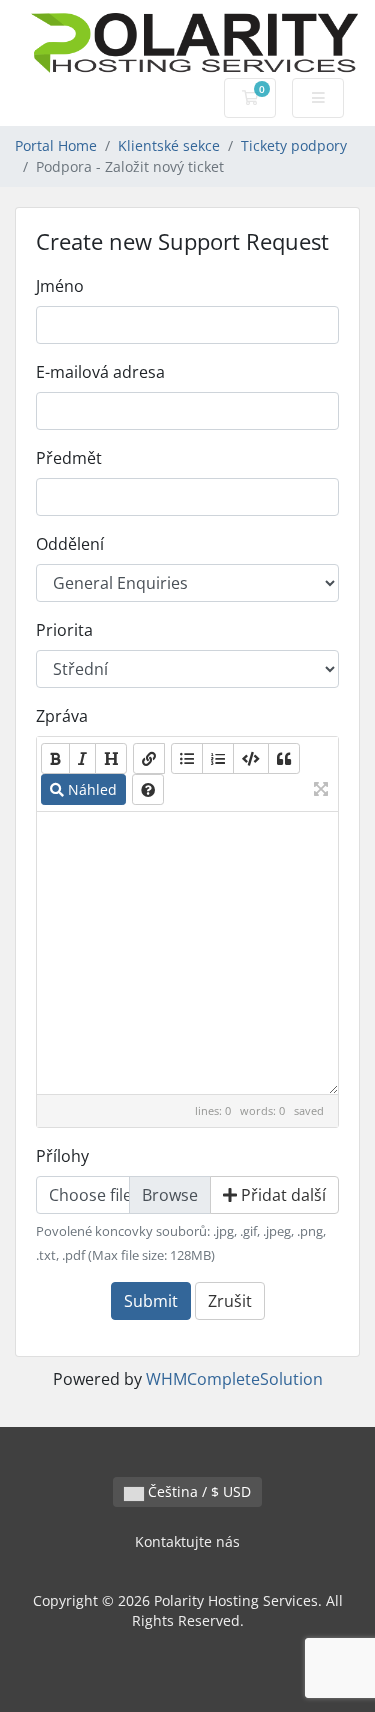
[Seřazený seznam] (218, 758)
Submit (151, 1301)
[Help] (148, 789)
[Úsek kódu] (251, 758)
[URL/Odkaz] (149, 758)
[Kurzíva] (82, 758)
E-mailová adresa (100, 372)
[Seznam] (187, 758)
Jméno (60, 286)
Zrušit (230, 1301)
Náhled (90, 789)
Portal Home (56, 145)
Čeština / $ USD (197, 1491)
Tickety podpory (294, 145)
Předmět (69, 458)
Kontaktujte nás (187, 1541)
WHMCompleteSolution (234, 1379)
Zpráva (62, 716)
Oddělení (70, 544)
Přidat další (281, 1195)
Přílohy (62, 1156)
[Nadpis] (111, 758)
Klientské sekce (169, 145)
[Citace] (284, 758)
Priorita (64, 630)
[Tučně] (55, 758)
